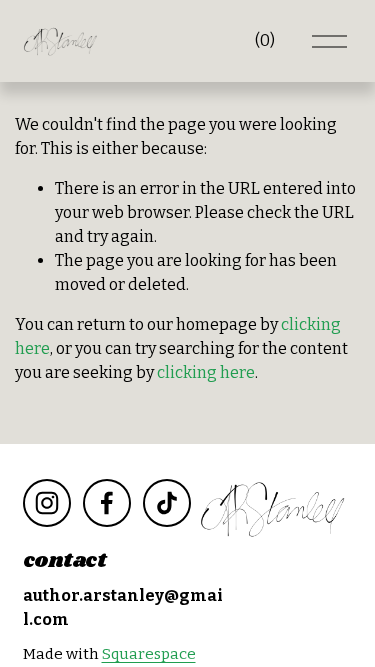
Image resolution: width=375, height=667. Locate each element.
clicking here (206, 372)
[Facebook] (107, 503)
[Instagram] (47, 503)
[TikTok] (167, 503)
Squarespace (149, 654)
